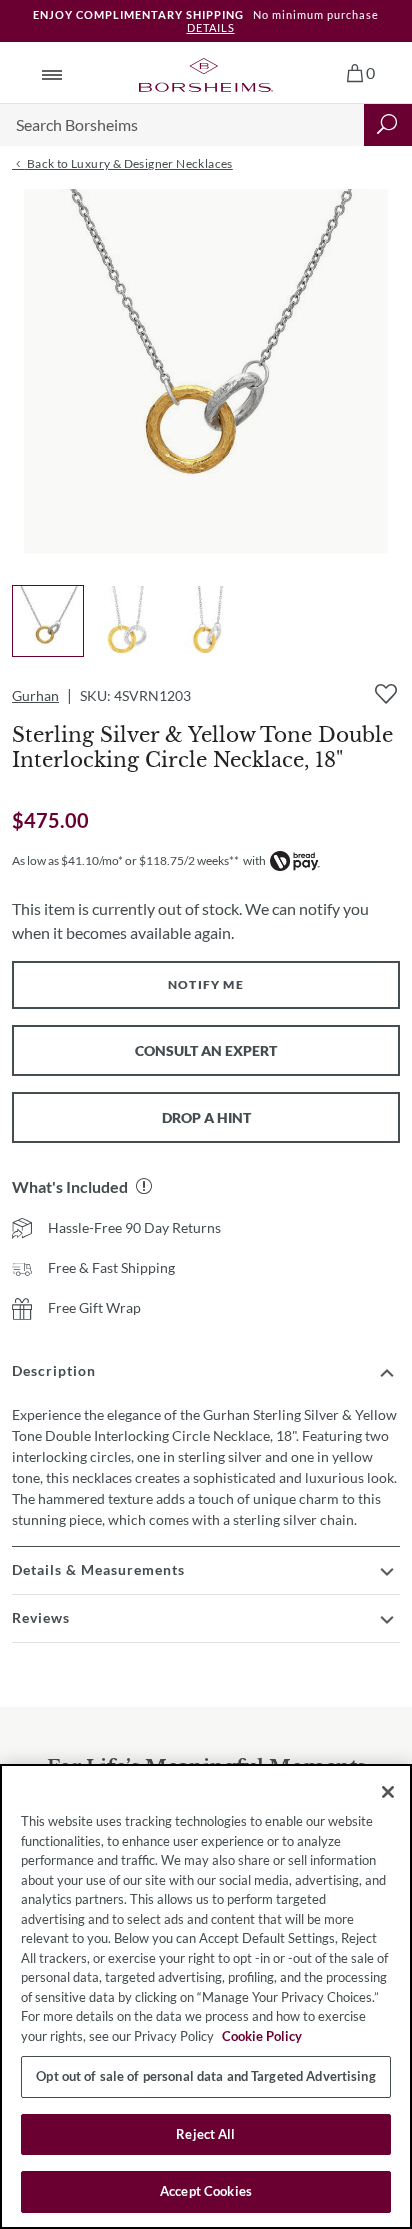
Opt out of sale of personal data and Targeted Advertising (205, 2076)
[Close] (388, 1792)
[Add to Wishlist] (386, 694)
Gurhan (35, 695)
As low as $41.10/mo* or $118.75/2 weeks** (125, 860)
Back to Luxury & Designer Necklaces (128, 163)
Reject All (205, 2134)
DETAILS (211, 27)
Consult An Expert (206, 1050)
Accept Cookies (206, 2191)
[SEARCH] (388, 125)
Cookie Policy (262, 2036)
